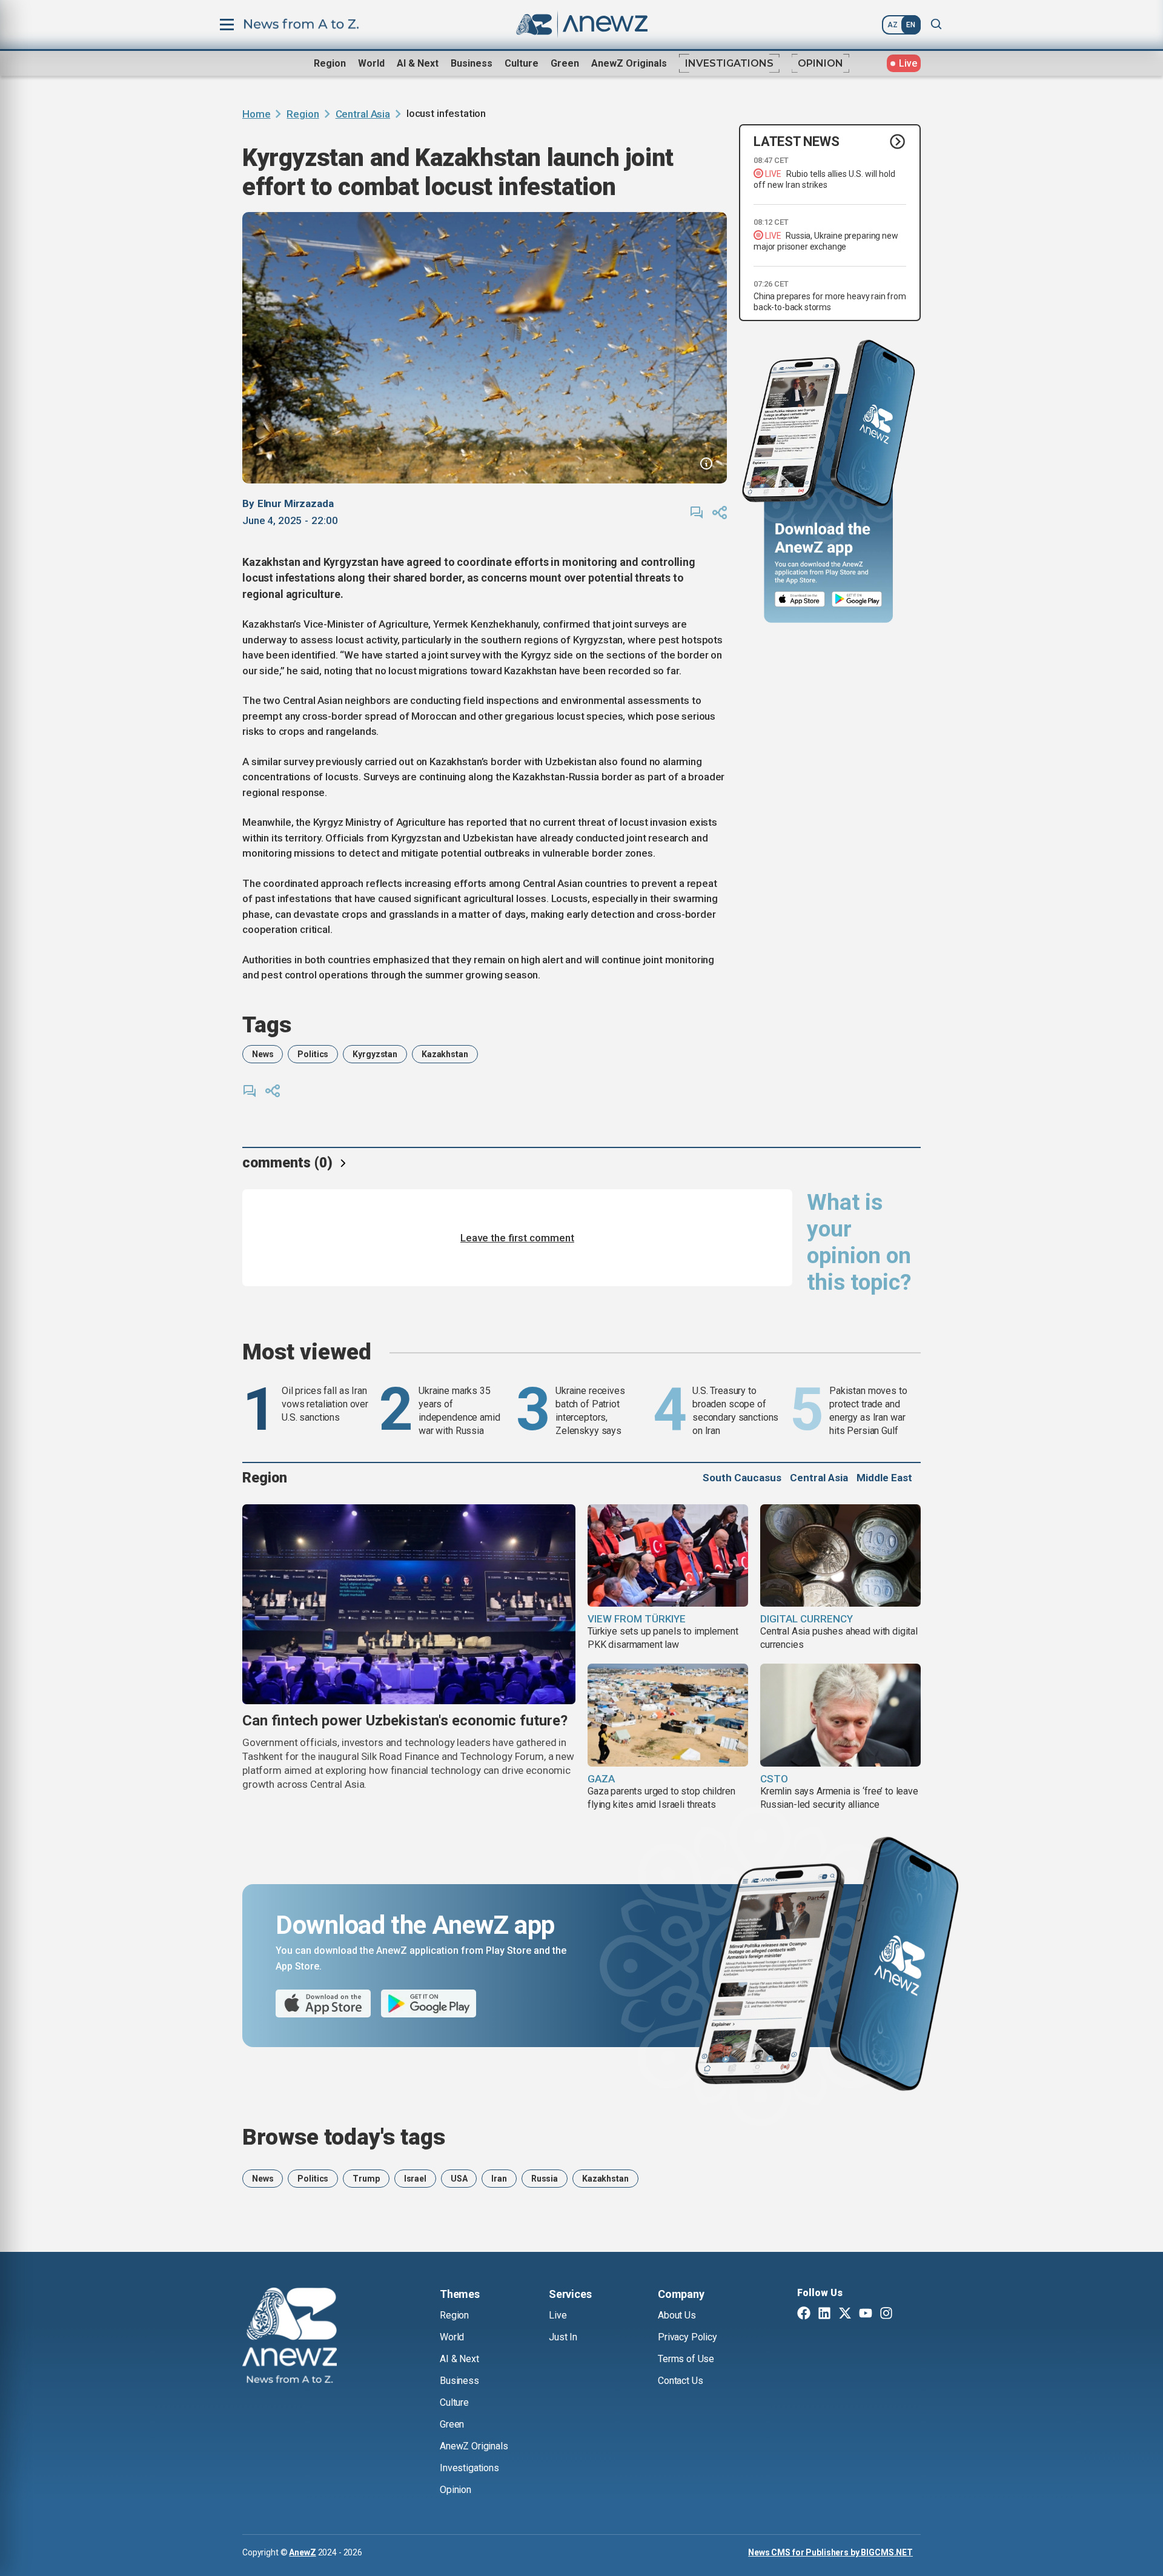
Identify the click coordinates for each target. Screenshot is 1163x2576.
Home (256, 114)
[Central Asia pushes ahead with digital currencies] (840, 1556)
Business (472, 63)
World (371, 63)
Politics (313, 1054)
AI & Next (418, 63)
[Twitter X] (845, 2314)
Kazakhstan (445, 1054)
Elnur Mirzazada (296, 503)
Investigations (729, 63)
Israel (415, 2179)
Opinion (820, 63)
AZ (893, 25)
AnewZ (302, 2552)
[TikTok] (907, 2314)
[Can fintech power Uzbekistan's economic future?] (409, 1604)
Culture (522, 63)
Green (565, 63)
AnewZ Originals (629, 63)
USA (459, 2179)
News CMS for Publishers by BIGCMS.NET (830, 2552)
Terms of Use (686, 2359)
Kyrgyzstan (375, 1054)
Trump (366, 2179)
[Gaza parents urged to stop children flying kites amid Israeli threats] (668, 1715)
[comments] (697, 513)
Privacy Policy (688, 2337)
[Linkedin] (824, 2314)
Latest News (797, 141)
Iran (499, 2179)
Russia (545, 2179)
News (263, 1054)
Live (558, 2315)
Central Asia (363, 114)
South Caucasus (742, 1478)
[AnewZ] (290, 2337)
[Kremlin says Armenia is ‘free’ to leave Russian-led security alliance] (840, 1715)
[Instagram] (886, 2314)
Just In (563, 2337)
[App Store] (800, 599)
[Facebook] (804, 2314)
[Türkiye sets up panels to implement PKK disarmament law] (668, 1556)
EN (911, 25)
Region (330, 63)
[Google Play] (860, 599)
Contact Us (680, 2381)
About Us (677, 2315)
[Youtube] (866, 2314)
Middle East (884, 1478)
